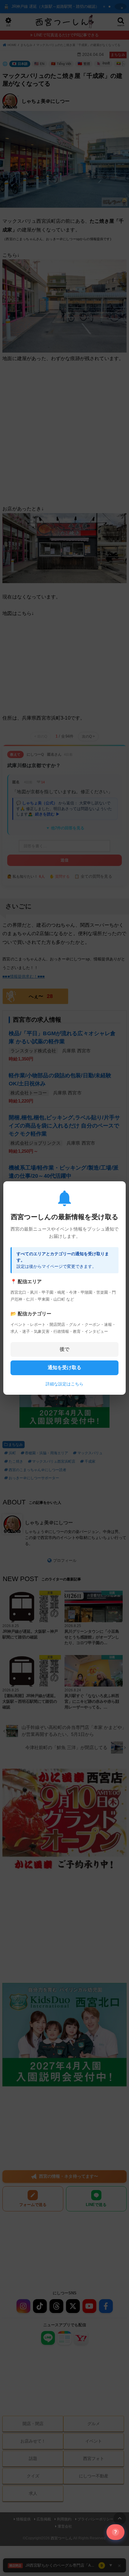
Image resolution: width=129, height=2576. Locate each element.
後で (64, 1349)
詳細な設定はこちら (64, 1384)
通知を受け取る (64, 1368)
